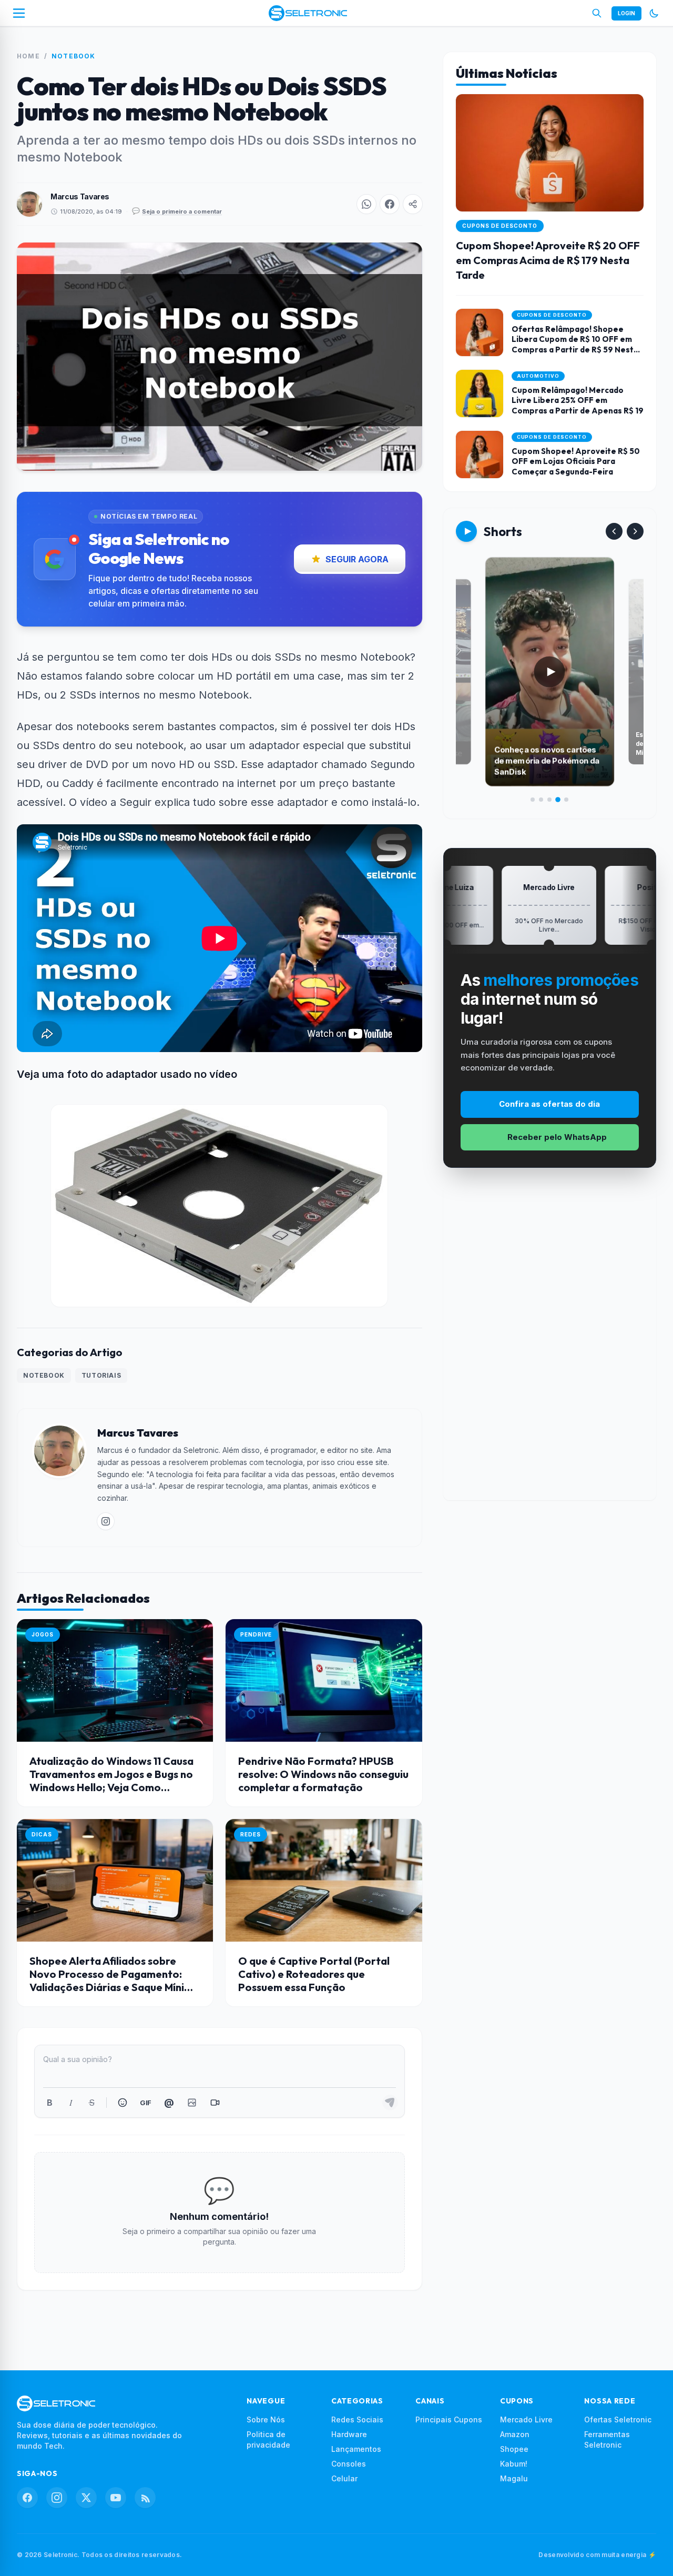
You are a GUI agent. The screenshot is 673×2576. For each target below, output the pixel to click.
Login (626, 13)
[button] (366, 204)
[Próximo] (635, 531)
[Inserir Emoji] (123, 2103)
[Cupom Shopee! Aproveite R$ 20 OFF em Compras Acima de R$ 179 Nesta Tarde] (550, 195)
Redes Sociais (357, 2420)
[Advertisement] (549, 1342)
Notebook (74, 56)
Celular (344, 2478)
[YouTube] (116, 2498)
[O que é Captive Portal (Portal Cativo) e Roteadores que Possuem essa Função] (324, 1880)
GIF (145, 2103)
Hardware (349, 2434)
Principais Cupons (449, 2420)
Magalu (514, 2478)
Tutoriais (101, 1375)
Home (28, 56)
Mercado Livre (526, 2420)
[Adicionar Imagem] (192, 2103)
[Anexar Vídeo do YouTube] (215, 2103)
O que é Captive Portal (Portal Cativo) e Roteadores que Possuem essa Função (314, 1974)
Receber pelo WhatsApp (557, 1137)
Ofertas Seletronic (618, 2420)
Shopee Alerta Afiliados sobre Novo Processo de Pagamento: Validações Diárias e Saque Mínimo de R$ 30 (115, 1981)
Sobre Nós (266, 2420)
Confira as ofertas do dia (549, 1104)
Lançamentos (356, 2449)
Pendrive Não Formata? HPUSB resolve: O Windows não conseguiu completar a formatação (323, 1774)
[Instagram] (57, 2498)
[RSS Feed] (145, 2498)
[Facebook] (27, 2498)
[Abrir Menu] (19, 13)
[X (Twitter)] (86, 2498)
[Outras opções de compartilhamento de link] (413, 204)
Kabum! (514, 2464)
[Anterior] (614, 531)
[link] (106, 1521)
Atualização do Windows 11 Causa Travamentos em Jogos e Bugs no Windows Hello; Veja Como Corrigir (111, 1781)
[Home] (308, 13)
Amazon (515, 2434)
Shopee (514, 2449)
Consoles (349, 2464)
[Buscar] (597, 13)
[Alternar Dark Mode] (654, 13)
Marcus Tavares (80, 196)
